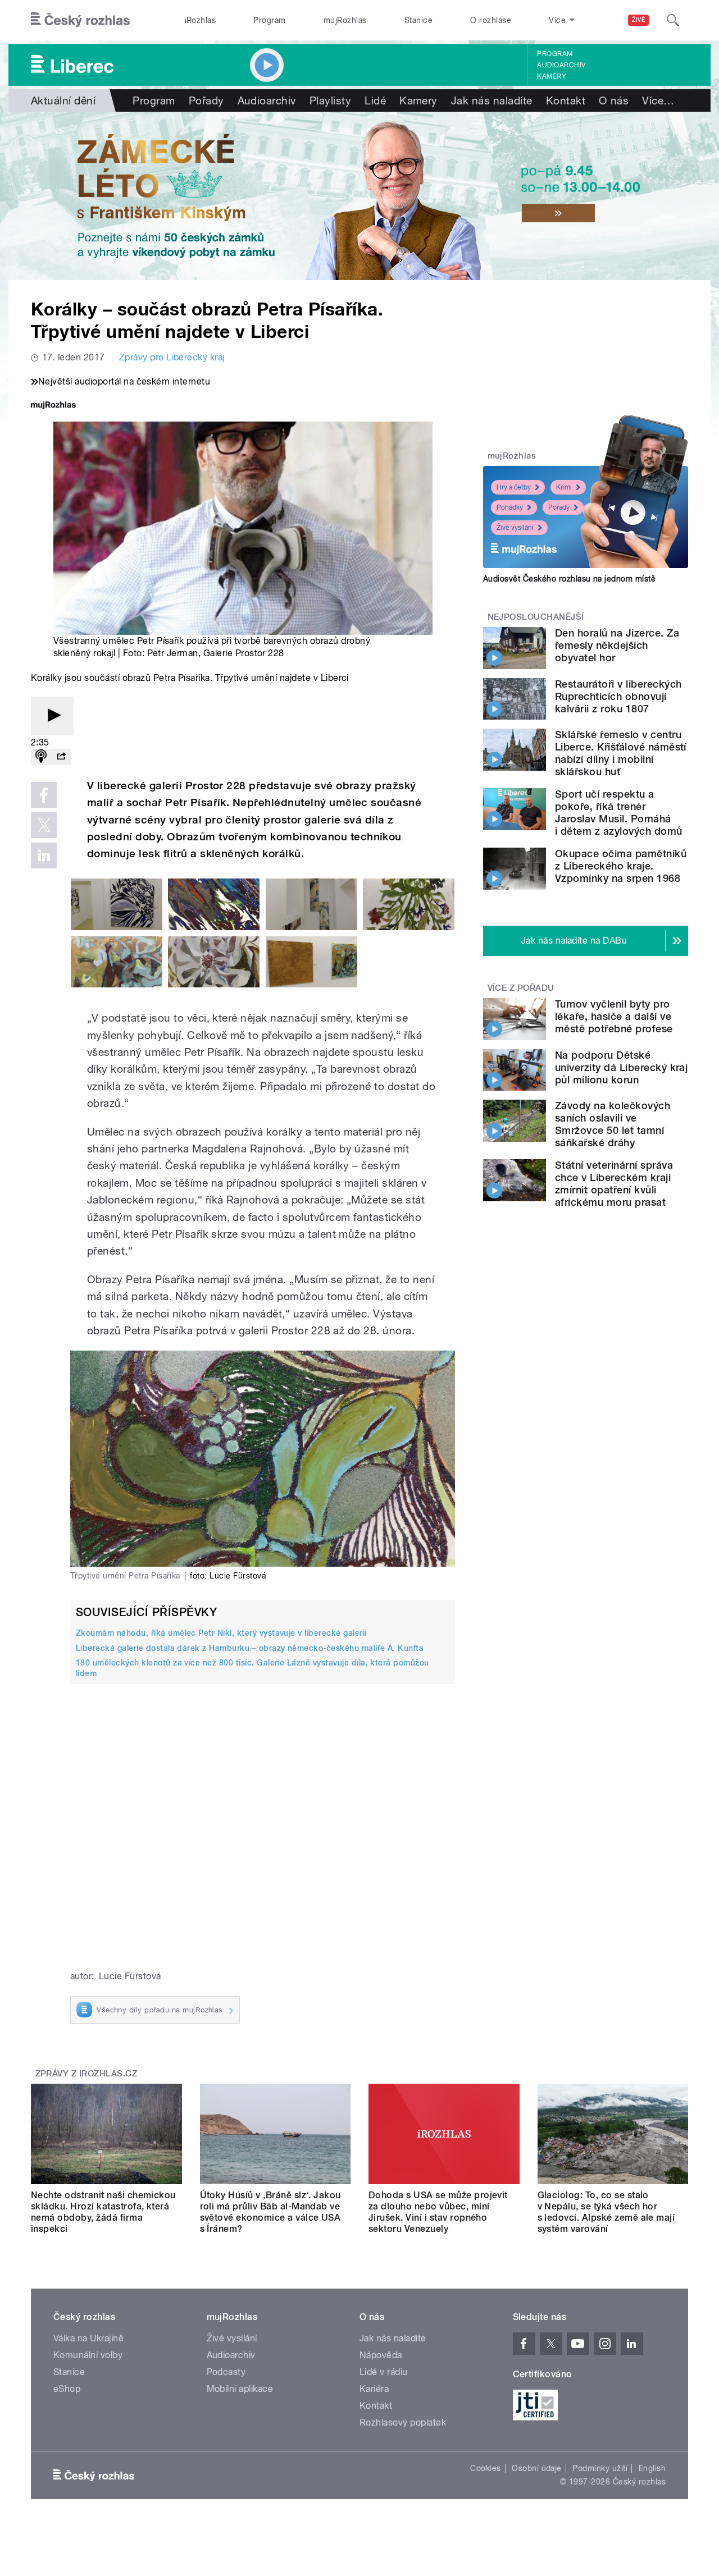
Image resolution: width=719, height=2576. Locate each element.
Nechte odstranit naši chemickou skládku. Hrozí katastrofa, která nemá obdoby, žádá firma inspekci (103, 2212)
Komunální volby (88, 2355)
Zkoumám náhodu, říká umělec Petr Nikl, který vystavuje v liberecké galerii (221, 1633)
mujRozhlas (345, 20)
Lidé (375, 100)
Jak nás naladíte (492, 100)
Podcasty (226, 2372)
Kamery (552, 76)
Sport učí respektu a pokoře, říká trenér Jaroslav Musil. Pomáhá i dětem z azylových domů (619, 813)
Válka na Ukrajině (88, 2338)
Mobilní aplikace (240, 2389)
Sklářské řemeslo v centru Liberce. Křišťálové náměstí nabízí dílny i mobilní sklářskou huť (621, 753)
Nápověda (381, 2355)
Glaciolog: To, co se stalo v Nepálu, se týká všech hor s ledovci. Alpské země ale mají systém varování (606, 2212)
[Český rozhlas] (80, 20)
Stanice (418, 20)
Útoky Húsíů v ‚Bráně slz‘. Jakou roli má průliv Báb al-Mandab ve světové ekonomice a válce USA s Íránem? (270, 2212)
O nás (614, 100)
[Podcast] (41, 757)
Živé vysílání (515, 528)
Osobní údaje (537, 2468)
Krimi (564, 487)
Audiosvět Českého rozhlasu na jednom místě (569, 579)
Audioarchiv (561, 65)
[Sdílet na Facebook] (44, 795)
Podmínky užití (600, 2468)
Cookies (485, 2468)
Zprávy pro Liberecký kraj (172, 357)
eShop (67, 2389)
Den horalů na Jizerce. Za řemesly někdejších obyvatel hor (617, 645)
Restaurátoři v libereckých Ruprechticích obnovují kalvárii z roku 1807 (618, 696)
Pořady (206, 100)
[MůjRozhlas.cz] (53, 406)
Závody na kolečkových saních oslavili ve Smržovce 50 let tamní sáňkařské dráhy (613, 1124)
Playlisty (330, 100)
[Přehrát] (52, 716)
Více (658, 100)
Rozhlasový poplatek (403, 2422)
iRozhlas (201, 20)
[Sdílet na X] (44, 825)
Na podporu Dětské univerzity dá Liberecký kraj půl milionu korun (621, 1067)
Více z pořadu (521, 988)
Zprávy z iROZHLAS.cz (87, 2074)
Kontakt (566, 100)
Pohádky (510, 507)
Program (269, 20)
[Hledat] (673, 20)
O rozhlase (491, 20)
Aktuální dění (63, 100)
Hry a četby (514, 487)
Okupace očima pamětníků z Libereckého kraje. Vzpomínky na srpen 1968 (621, 866)
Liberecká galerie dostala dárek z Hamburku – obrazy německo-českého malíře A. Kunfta (250, 1648)
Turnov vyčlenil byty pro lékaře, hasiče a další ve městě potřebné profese (614, 1016)
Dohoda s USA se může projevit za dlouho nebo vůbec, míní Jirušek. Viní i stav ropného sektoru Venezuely (438, 2212)
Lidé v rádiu (384, 2372)
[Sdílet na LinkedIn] (44, 855)
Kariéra (374, 2389)
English (652, 2468)
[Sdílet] (61, 757)
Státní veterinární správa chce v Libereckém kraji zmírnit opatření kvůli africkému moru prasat (614, 1184)
